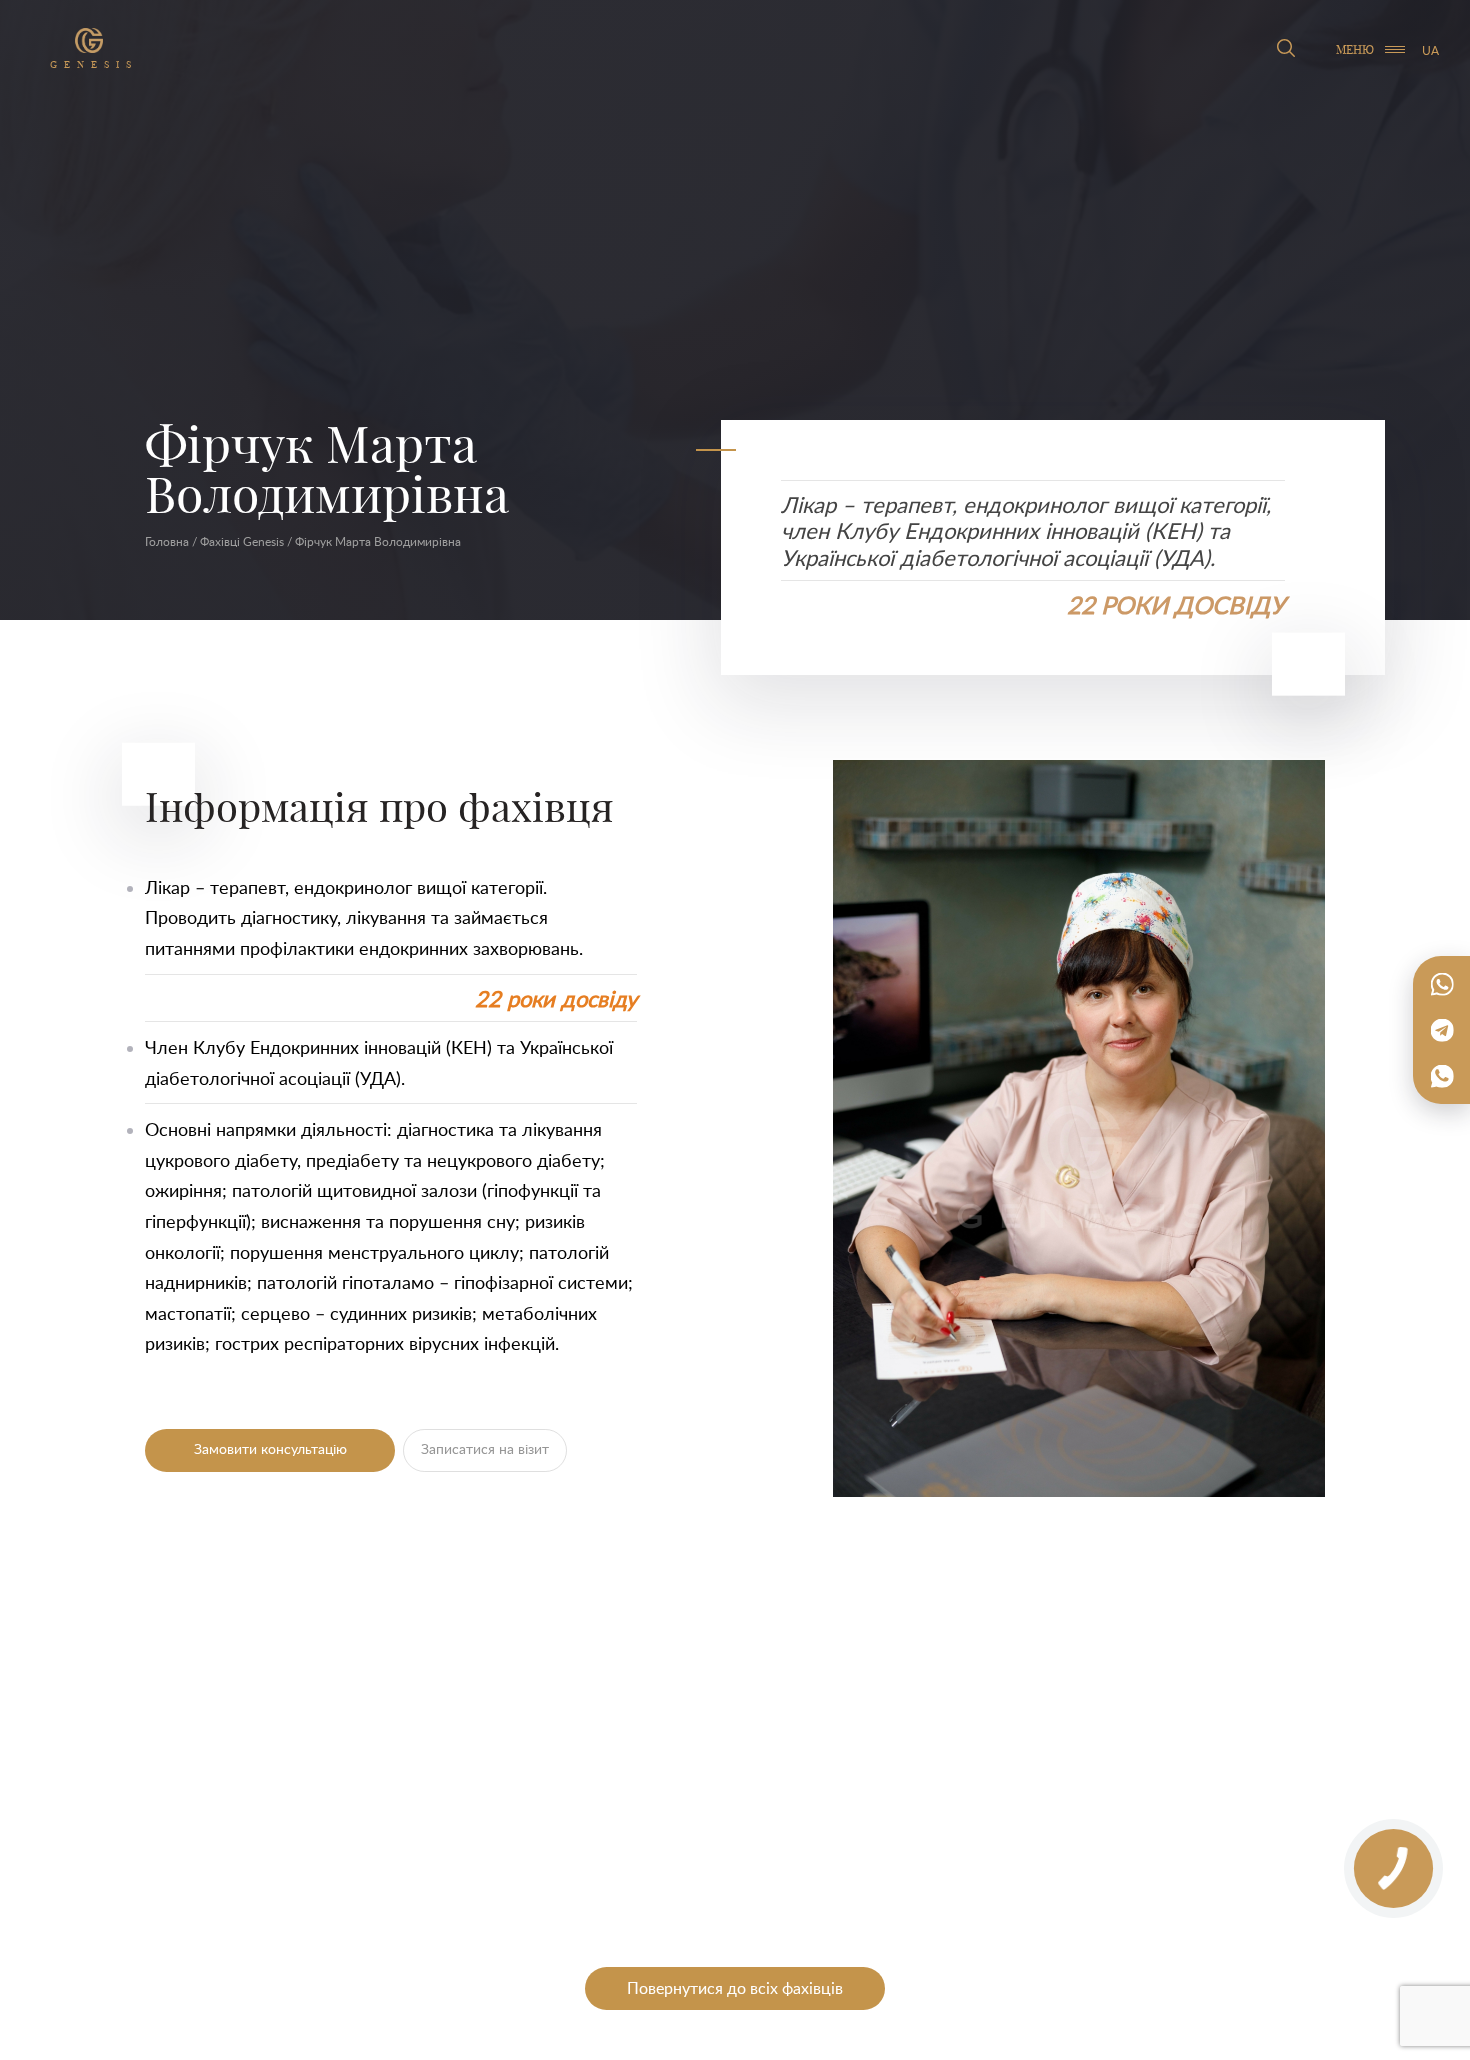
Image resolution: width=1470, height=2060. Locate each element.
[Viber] (1442, 1076)
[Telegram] (1442, 1030)
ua (1430, 50)
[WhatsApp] (1442, 984)
